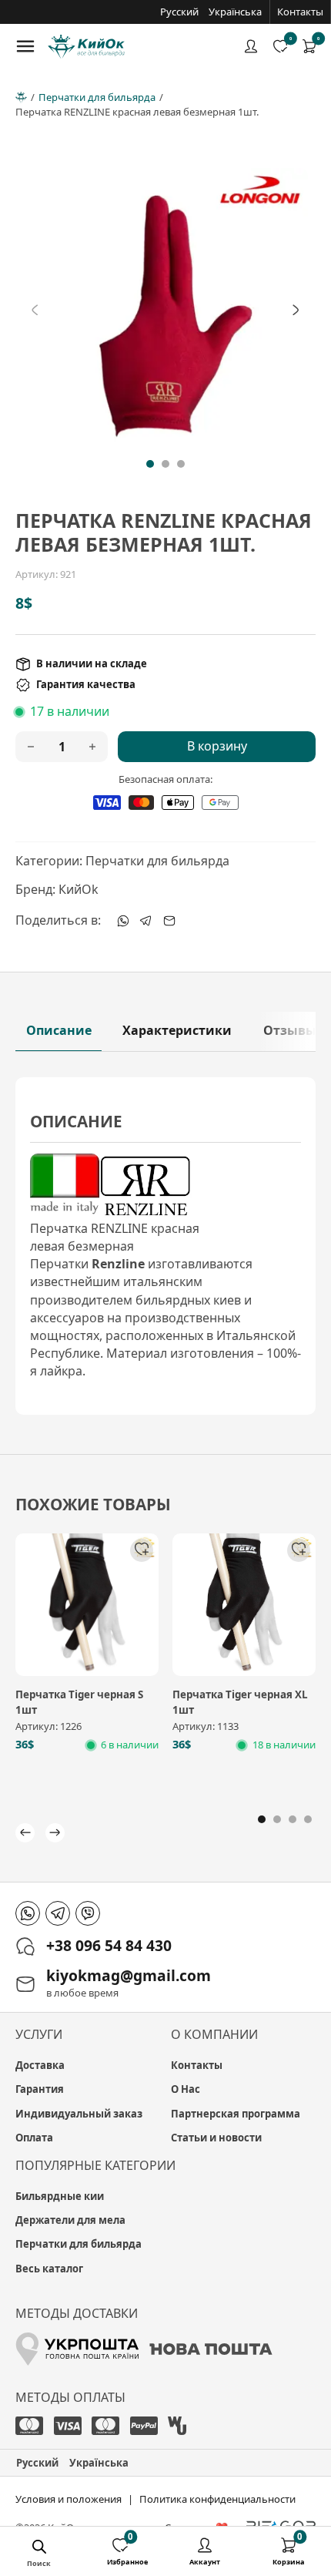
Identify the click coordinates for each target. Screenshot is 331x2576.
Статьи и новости (216, 2138)
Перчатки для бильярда (97, 97)
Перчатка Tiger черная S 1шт (79, 1702)
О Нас (186, 2089)
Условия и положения (69, 2499)
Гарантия (40, 2089)
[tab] (150, 464)
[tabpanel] (166, 1246)
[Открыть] (25, 46)
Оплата (34, 2138)
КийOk (79, 889)
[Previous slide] (35, 311)
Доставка (40, 2065)
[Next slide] (296, 311)
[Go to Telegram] (58, 1913)
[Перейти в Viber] (88, 1913)
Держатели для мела (70, 2220)
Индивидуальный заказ (79, 2114)
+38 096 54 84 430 (109, 1945)
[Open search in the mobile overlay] (39, 2549)
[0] (309, 46)
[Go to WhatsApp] (28, 1913)
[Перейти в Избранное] (120, 2547)
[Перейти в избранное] (280, 46)
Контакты (300, 12)
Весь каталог (49, 2269)
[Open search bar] (51, 2549)
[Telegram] (146, 921)
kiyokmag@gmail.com (129, 1975)
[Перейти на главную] (86, 47)
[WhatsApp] (123, 921)
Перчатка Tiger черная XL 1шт (240, 1702)
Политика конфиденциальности (217, 2499)
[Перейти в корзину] (309, 46)
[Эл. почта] (169, 921)
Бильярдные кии (60, 2196)
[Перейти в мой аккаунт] (251, 46)
